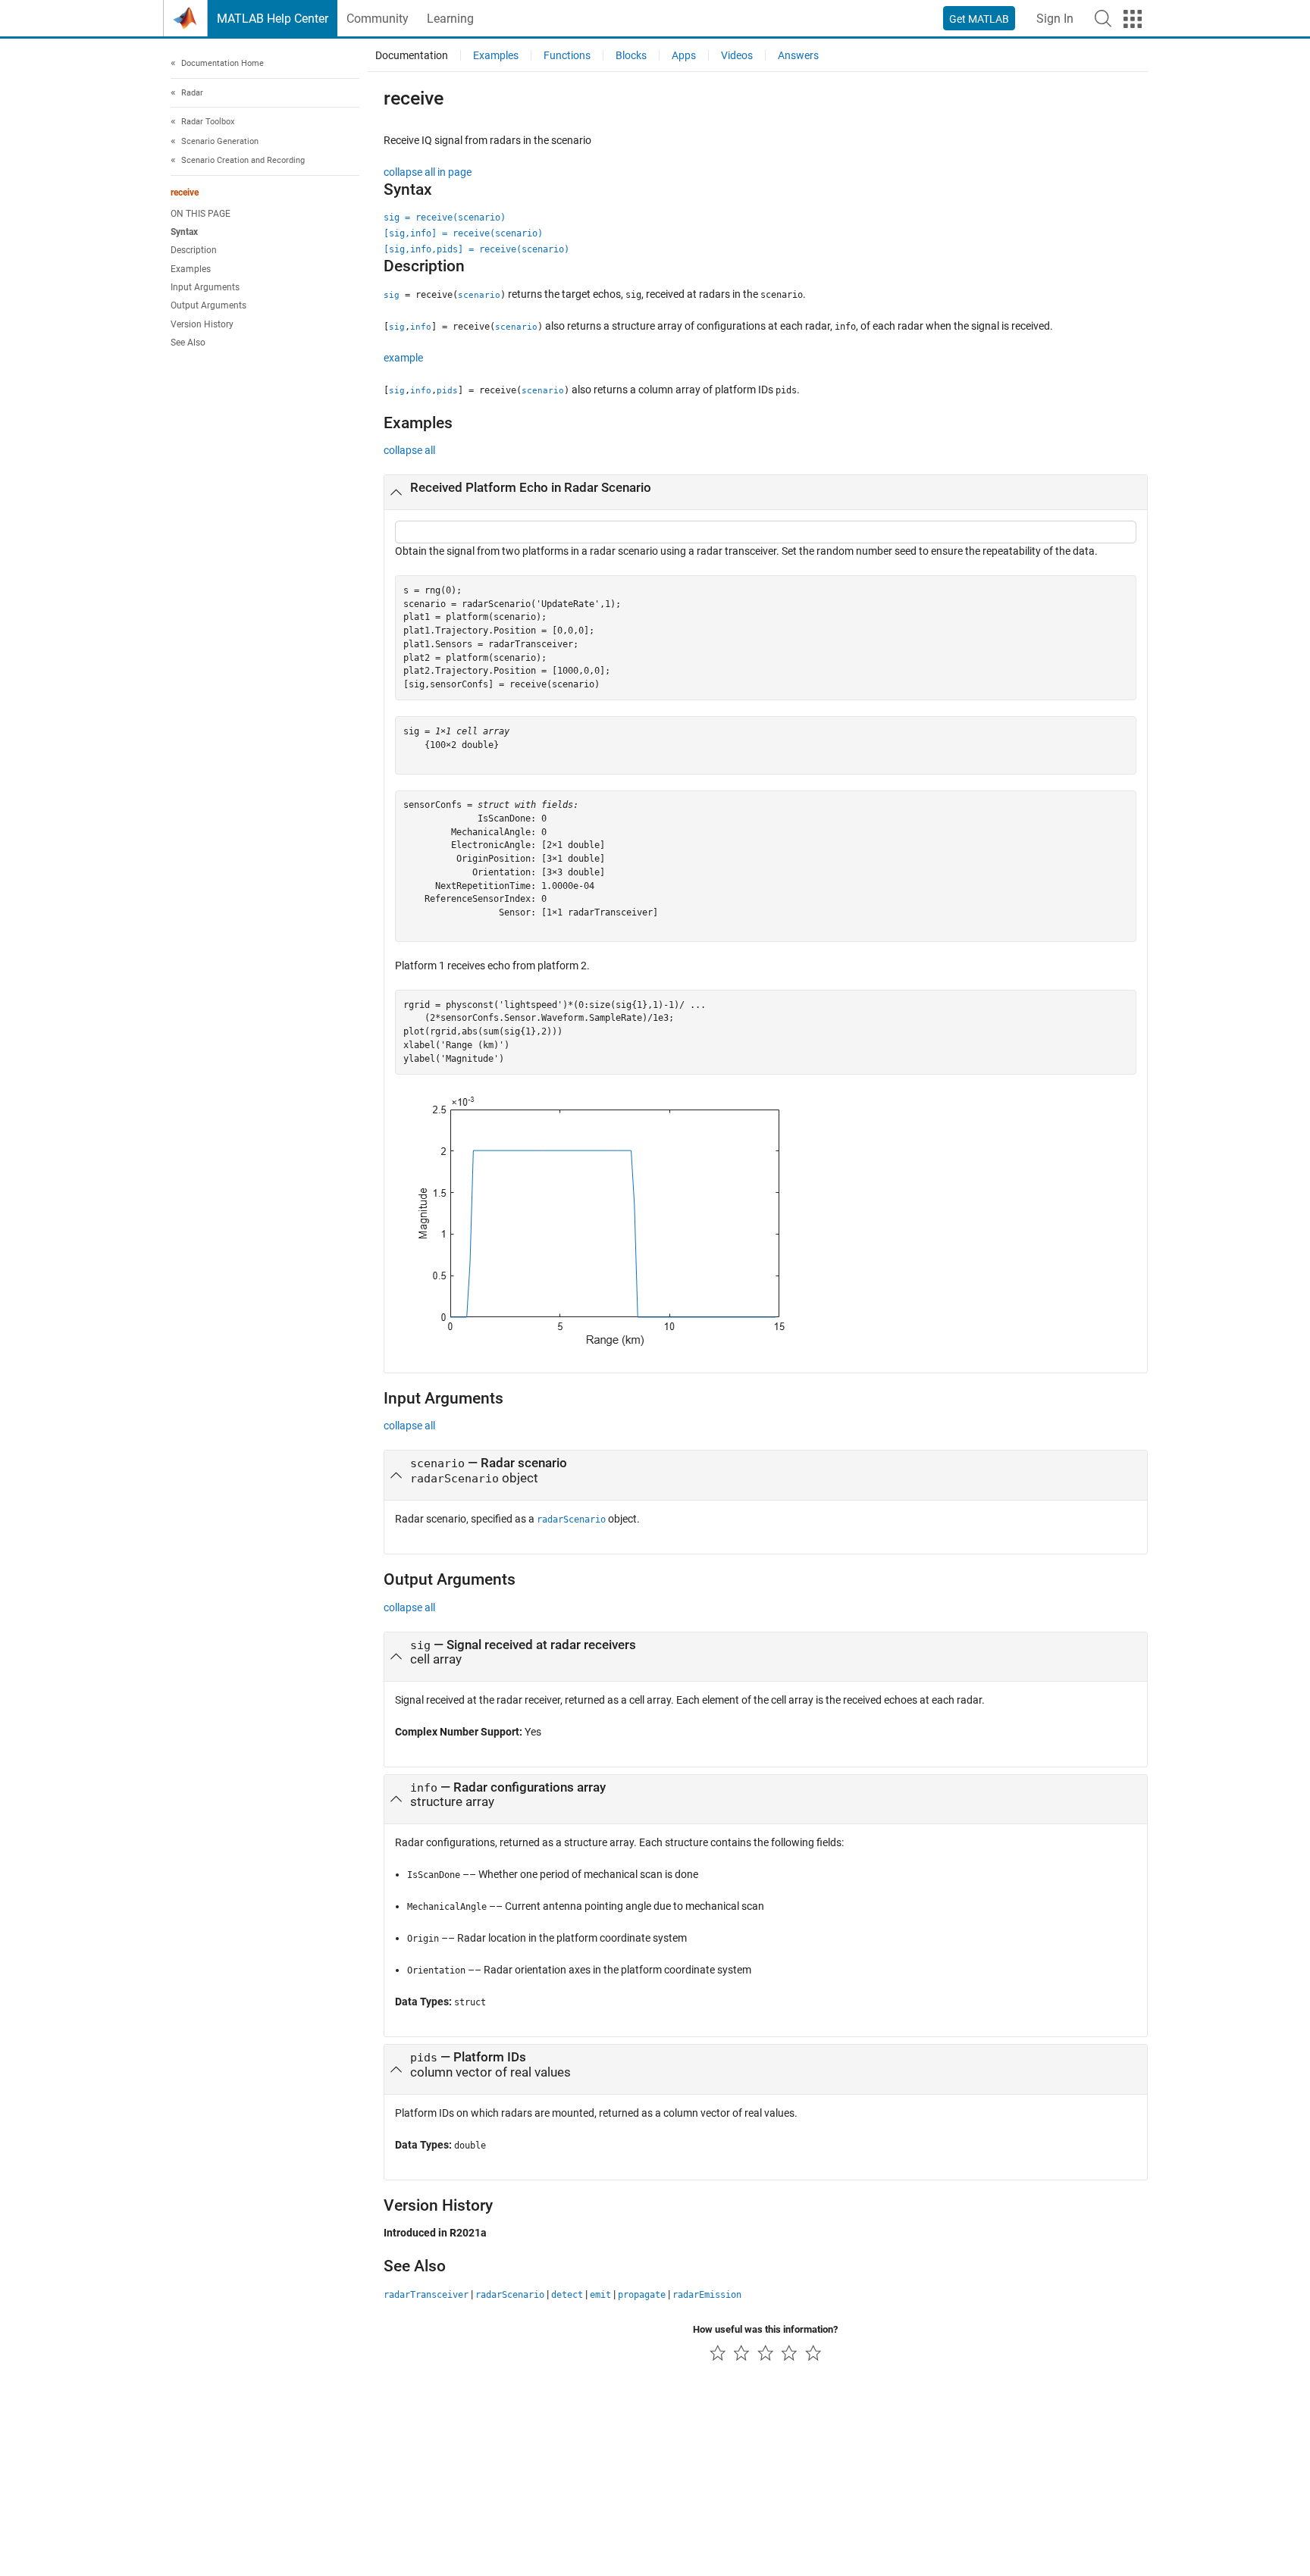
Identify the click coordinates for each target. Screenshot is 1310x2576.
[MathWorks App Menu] (1133, 19)
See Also (188, 343)
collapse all (409, 450)
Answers (798, 55)
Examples (191, 269)
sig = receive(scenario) (445, 218)
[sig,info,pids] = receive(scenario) (476, 249)
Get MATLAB (979, 19)
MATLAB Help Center (273, 19)
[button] (1103, 18)
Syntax (184, 232)
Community (378, 19)
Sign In (1055, 19)
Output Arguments (208, 305)
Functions (567, 55)
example (403, 358)
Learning (450, 19)
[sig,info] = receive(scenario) (463, 233)
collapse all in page (428, 172)
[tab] (766, 493)
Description (194, 250)
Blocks (631, 55)
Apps (684, 55)
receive (185, 192)
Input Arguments (205, 287)
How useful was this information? (765, 2329)
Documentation (412, 55)
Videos (737, 55)
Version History (202, 324)
